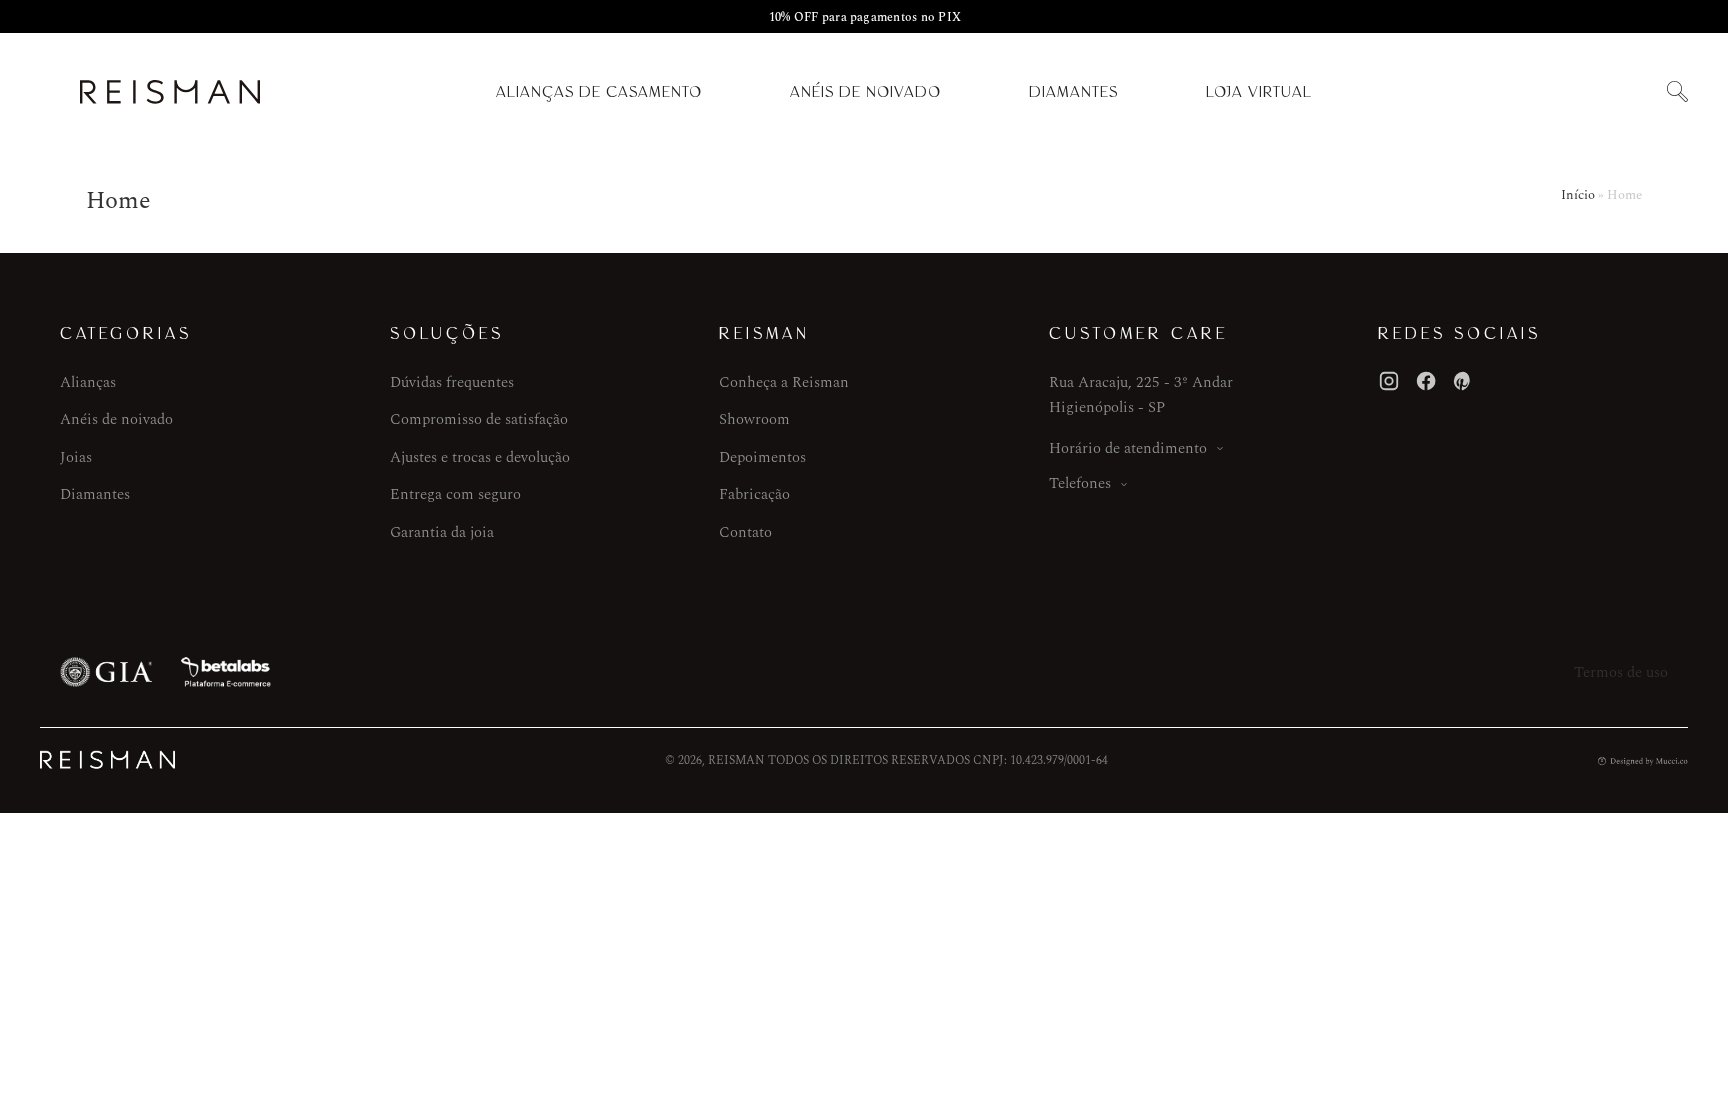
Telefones (1080, 483)
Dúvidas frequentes (452, 382)
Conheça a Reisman (784, 382)
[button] (1677, 92)
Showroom (754, 419)
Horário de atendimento (1128, 448)
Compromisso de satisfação (479, 419)
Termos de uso (1621, 672)
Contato (745, 532)
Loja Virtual (1259, 92)
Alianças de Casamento (599, 92)
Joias (76, 457)
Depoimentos (762, 457)
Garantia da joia (442, 532)
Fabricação (754, 494)
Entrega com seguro (455, 494)
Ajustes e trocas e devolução (480, 457)
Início (1578, 195)
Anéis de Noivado (865, 92)
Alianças (88, 382)
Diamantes (1073, 92)
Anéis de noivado (116, 419)
